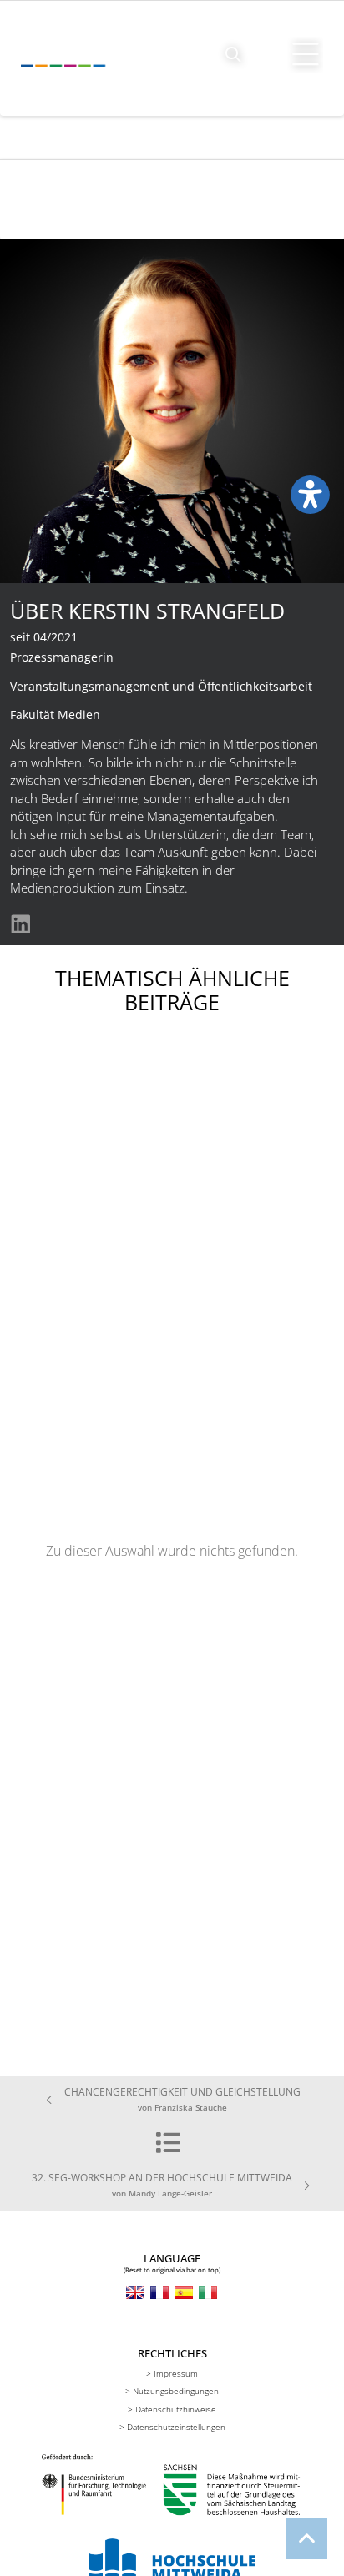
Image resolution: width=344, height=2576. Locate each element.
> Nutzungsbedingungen (172, 2391)
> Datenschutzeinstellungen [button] (172, 2427)
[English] (135, 2292)
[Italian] (208, 2292)
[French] (159, 2292)
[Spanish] (184, 2292)
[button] (234, 55)
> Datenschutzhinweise (172, 2409)
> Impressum (172, 2373)
